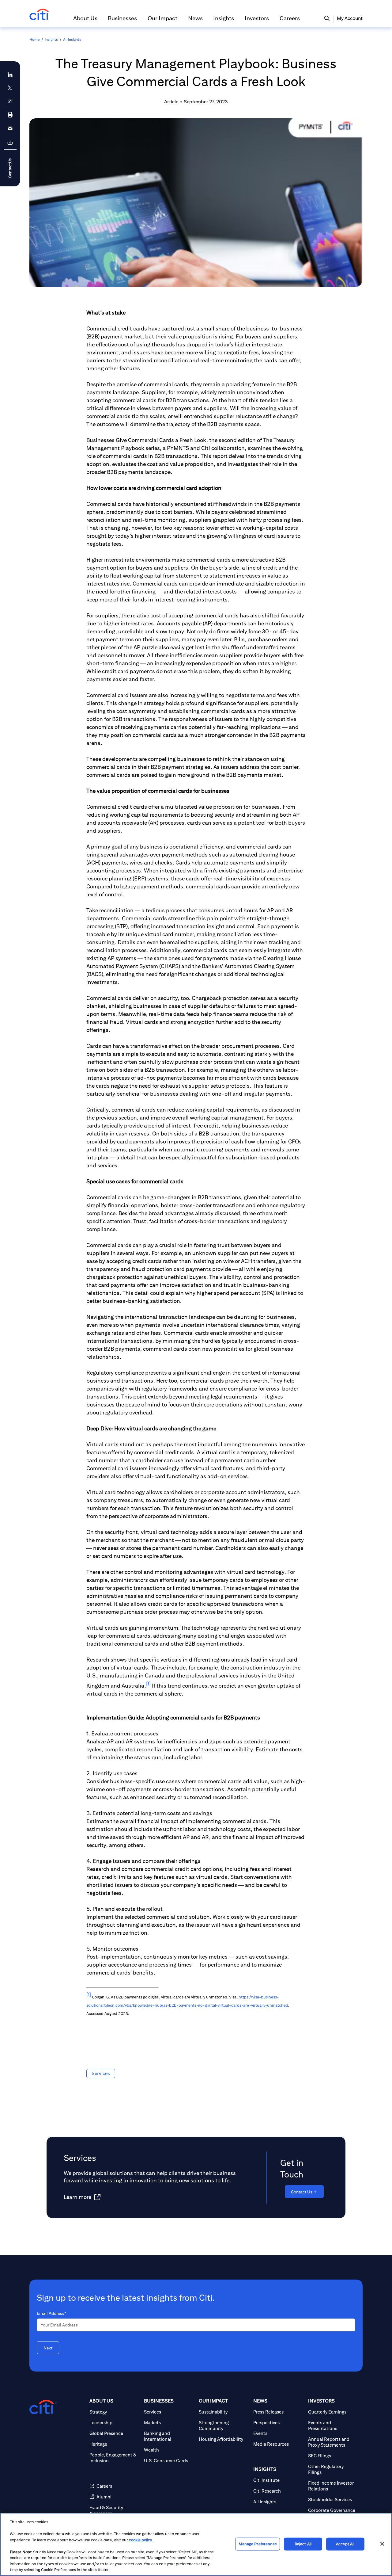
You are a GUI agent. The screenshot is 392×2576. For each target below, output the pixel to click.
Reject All (303, 2544)
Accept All (345, 2544)
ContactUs (10, 168)
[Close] (382, 2544)
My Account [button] (350, 18)
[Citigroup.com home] (43, 2407)
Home (34, 39)
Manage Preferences (257, 2544)
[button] (85, 21)
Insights (51, 39)
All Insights (72, 39)
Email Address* (51, 2313)
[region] (196, 2544)
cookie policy (140, 2540)
